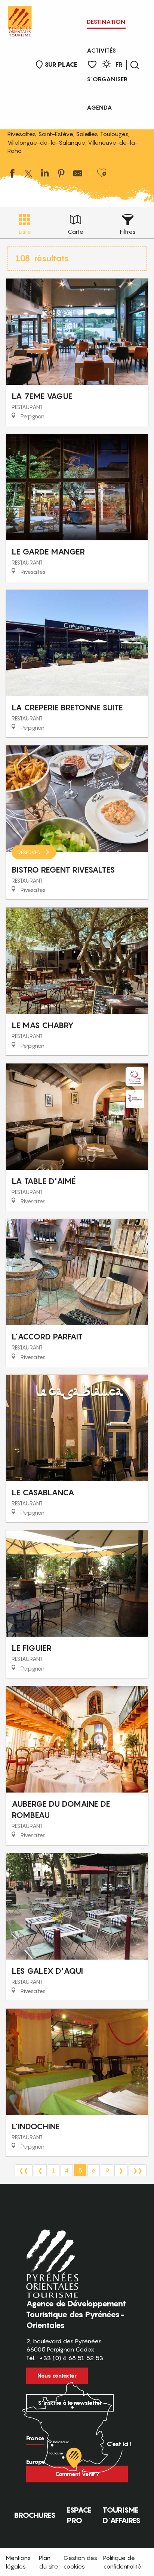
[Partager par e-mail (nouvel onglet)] (78, 174)
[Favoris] (92, 65)
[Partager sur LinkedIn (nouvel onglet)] (45, 174)
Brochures (35, 2515)
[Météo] (107, 65)
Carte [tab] (76, 232)
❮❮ (24, 2170)
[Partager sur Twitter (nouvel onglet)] (28, 174)
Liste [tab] (25, 232)
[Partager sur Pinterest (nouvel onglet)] (61, 174)
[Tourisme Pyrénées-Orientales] (20, 20)
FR (119, 65)
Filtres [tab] (128, 232)
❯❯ (138, 2170)
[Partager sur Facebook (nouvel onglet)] (12, 174)
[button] (135, 65)
